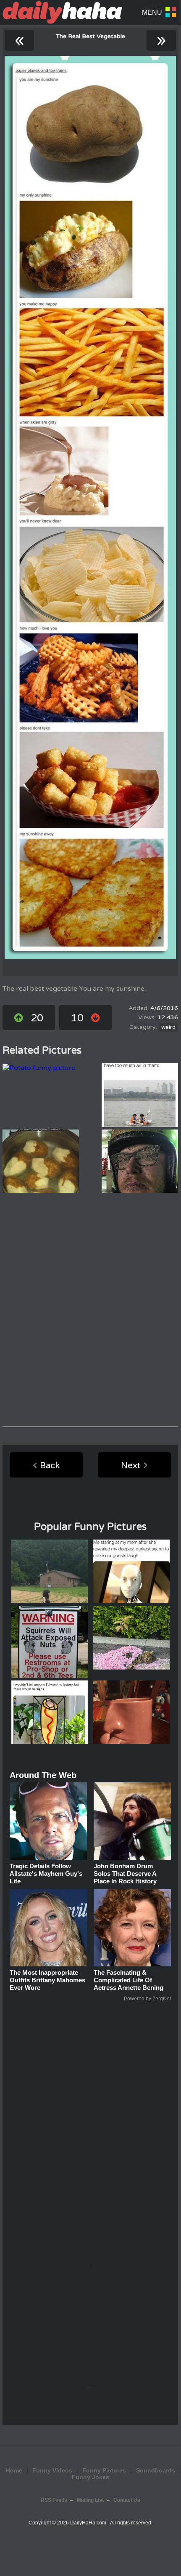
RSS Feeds (54, 2500)
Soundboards (156, 2470)
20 (37, 1018)
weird (168, 1027)
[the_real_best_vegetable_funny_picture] (90, 508)
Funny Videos (52, 2470)
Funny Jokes (90, 2477)
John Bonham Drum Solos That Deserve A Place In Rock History (125, 1874)
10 (77, 1018)
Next (131, 1466)
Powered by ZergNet (147, 1999)
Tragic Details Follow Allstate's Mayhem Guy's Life (46, 1874)
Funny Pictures (104, 2470)
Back (50, 1466)
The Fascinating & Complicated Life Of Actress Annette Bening (129, 1980)
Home (14, 2470)
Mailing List (90, 2500)
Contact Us (127, 2500)
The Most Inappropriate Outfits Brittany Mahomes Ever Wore (47, 1980)
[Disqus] (90, 1310)
